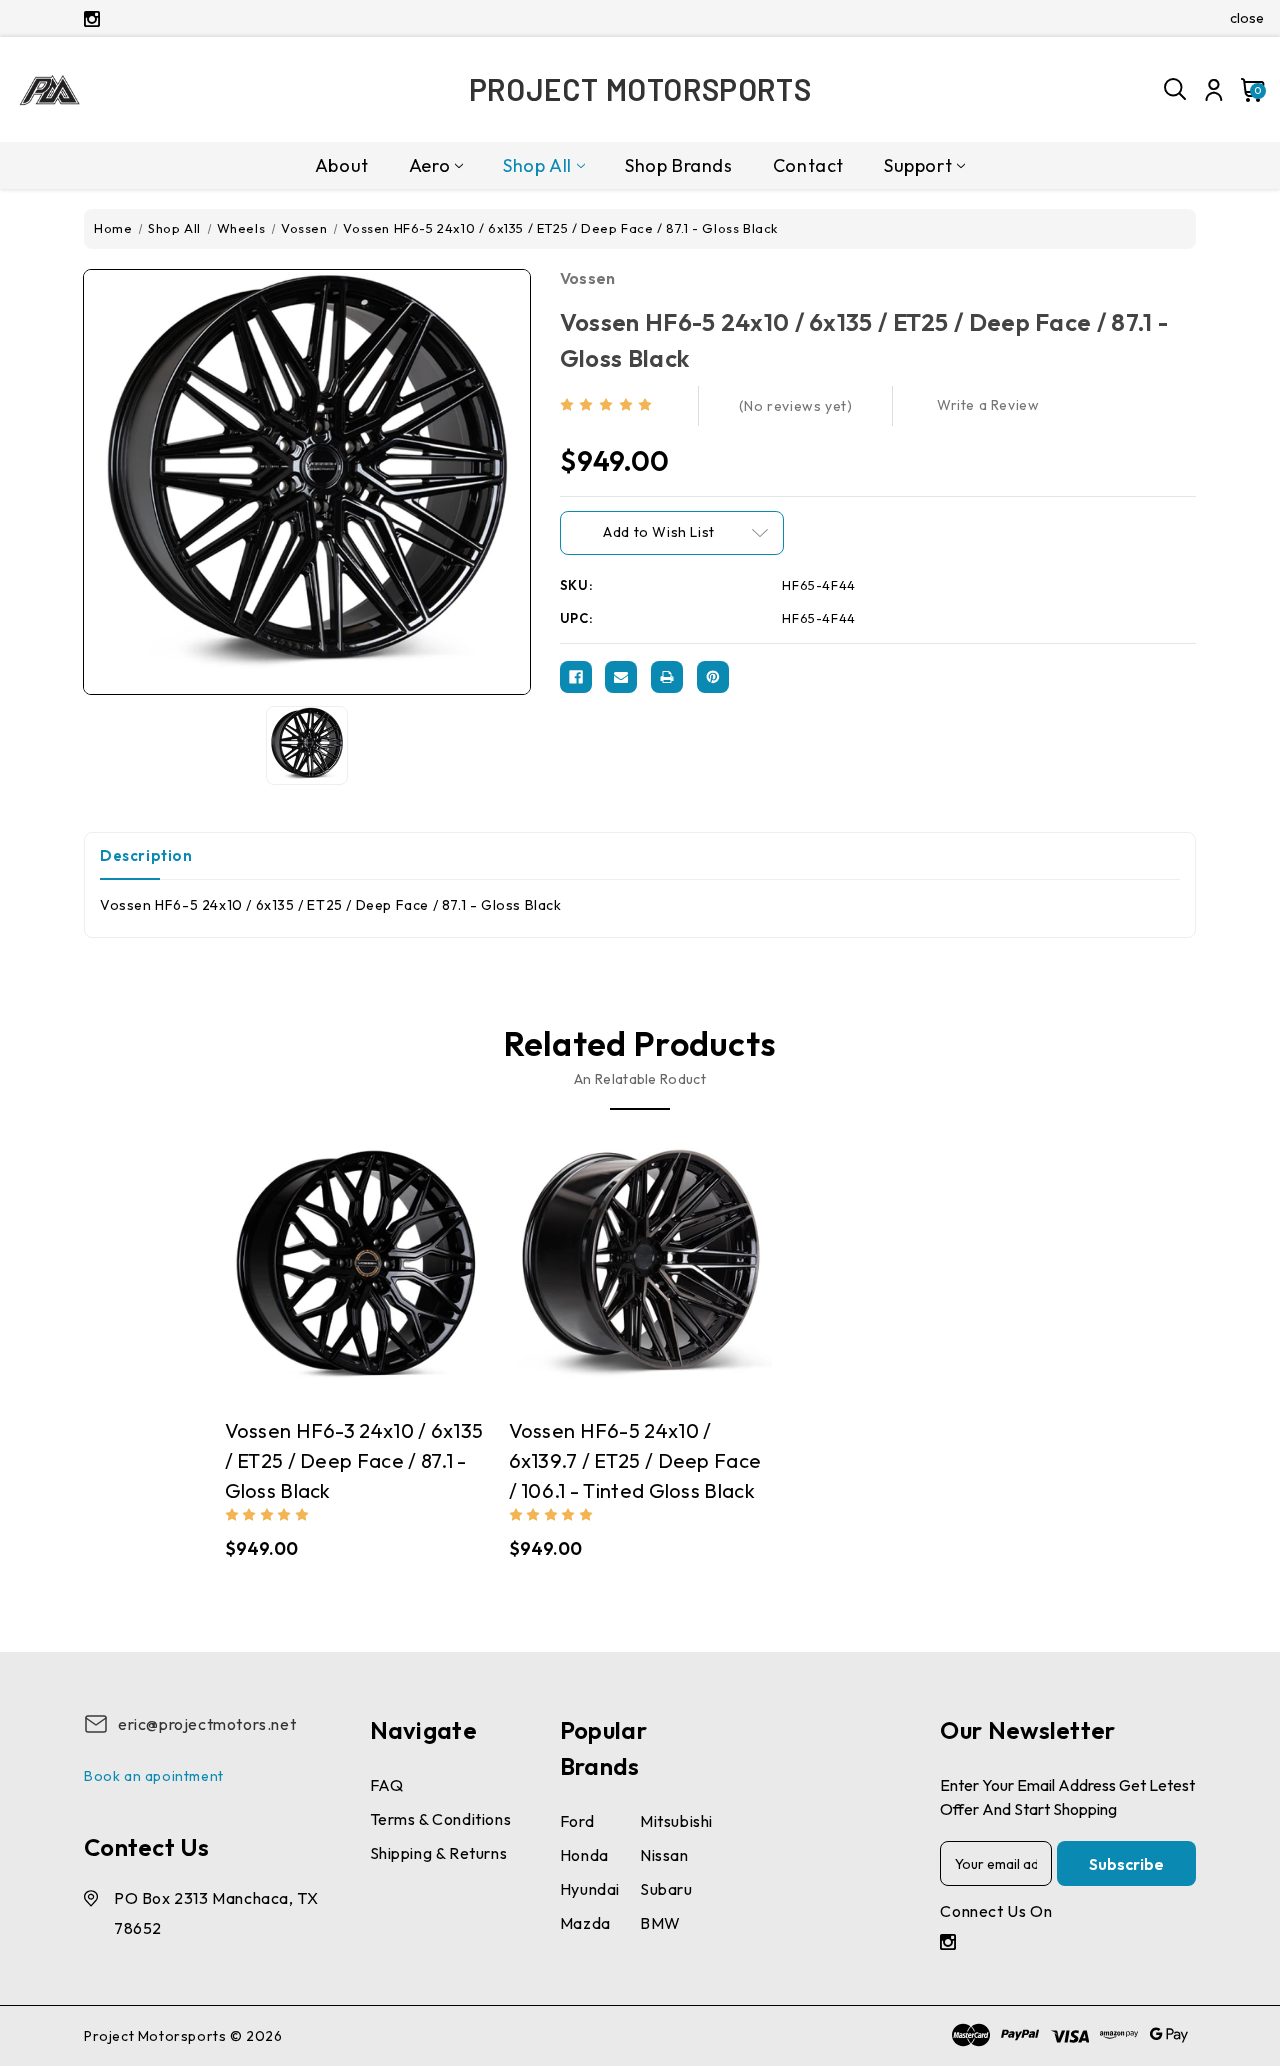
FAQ (387, 1785)
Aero (429, 165)
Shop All (537, 165)
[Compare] (336, 1273)
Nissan (664, 1855)
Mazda (585, 1923)
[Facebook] (576, 677)
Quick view (297, 1273)
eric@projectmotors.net (207, 1724)
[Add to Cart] (376, 1273)
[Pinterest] (713, 677)
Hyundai (590, 1889)
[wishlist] (415, 1273)
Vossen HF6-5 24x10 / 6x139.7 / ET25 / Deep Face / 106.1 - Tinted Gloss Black (635, 1460)
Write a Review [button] (988, 405)
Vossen (588, 278)
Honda (584, 1855)
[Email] (621, 677)
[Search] (1176, 90)
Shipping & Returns (439, 1853)
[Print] (667, 677)
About (342, 165)
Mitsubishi (676, 1821)
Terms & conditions (441, 1819)
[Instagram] (92, 19)
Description (146, 855)
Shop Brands (679, 165)
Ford (577, 1821)
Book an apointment (154, 1776)
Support (918, 165)
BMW (660, 1923)
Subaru (666, 1889)
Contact (808, 165)
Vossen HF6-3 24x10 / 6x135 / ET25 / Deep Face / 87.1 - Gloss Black (354, 1460)
